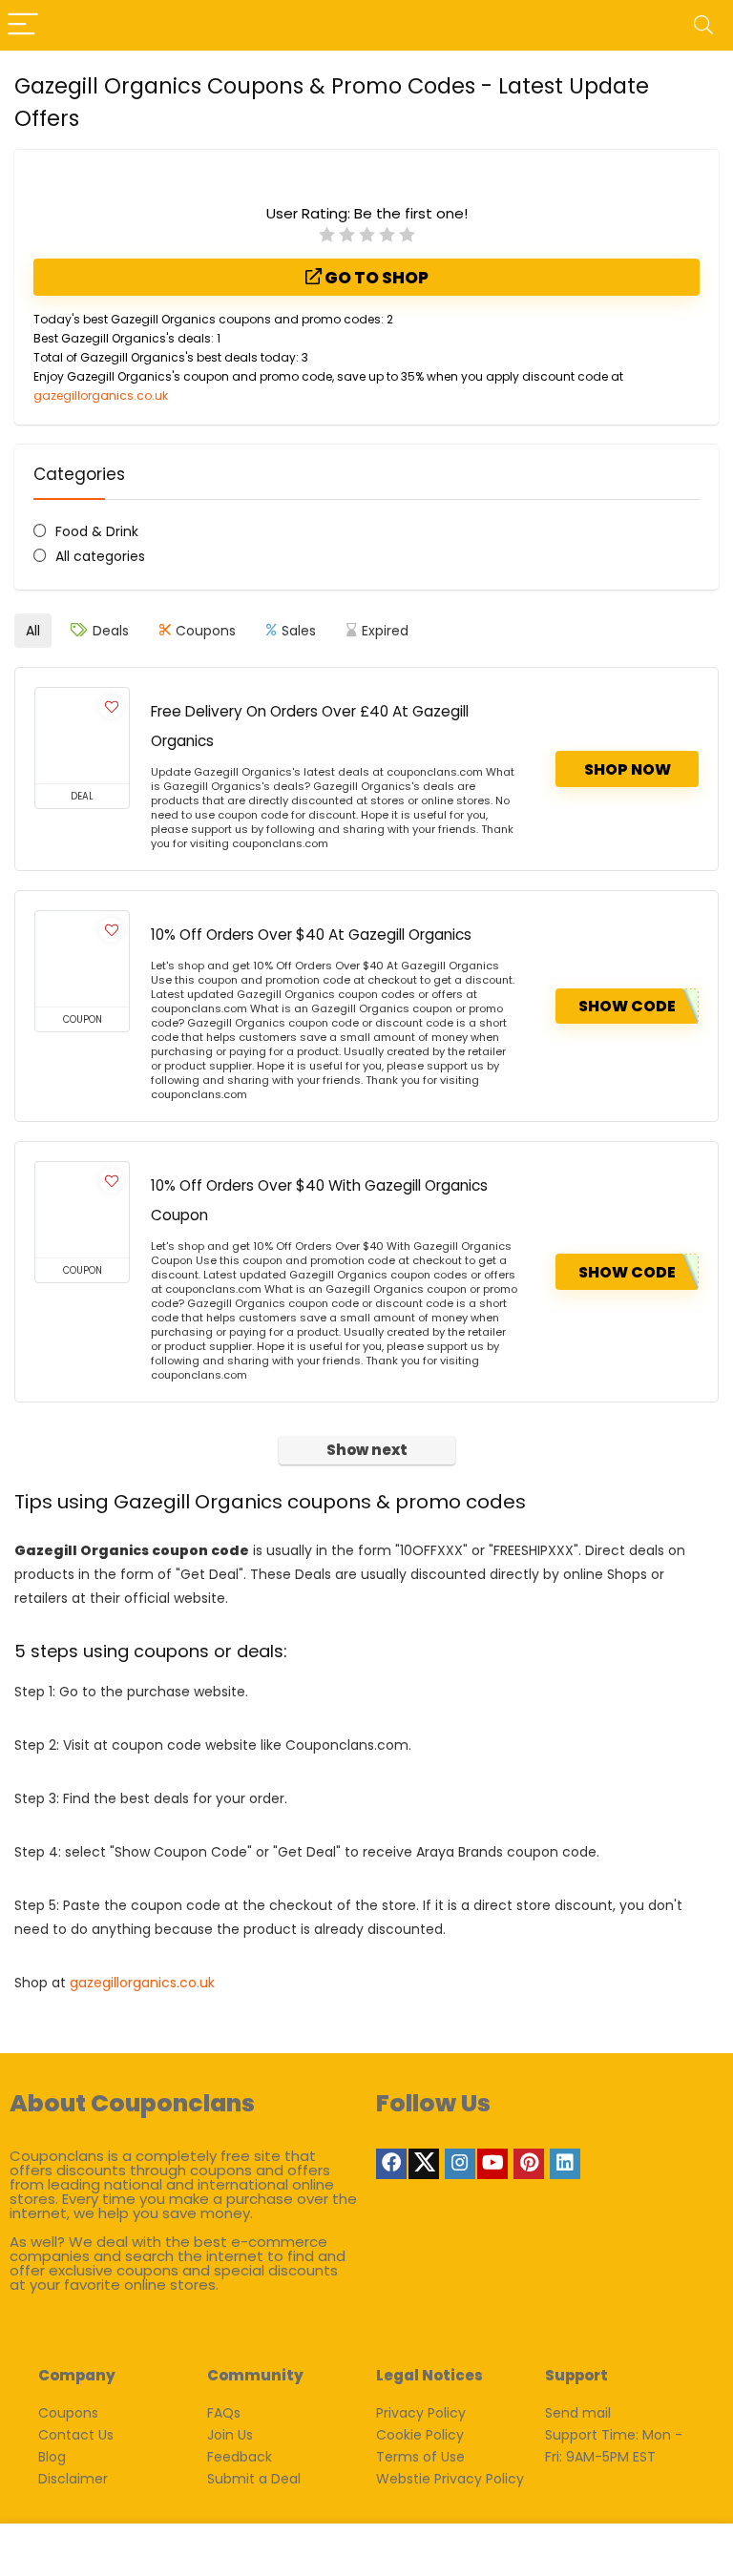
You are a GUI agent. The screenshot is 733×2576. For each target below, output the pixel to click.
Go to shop (375, 278)
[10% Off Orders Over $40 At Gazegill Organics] (82, 959)
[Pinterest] (529, 2164)
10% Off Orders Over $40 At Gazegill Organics (311, 935)
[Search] (703, 25)
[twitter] (424, 2164)
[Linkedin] (565, 2164)
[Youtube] (492, 2164)
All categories (100, 556)
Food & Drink (97, 531)
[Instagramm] (460, 2164)
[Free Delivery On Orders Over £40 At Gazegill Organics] (82, 736)
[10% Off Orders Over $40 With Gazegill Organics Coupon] (82, 1210)
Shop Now (628, 769)
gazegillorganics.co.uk (101, 395)
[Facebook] (391, 2164)
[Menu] (23, 25)
